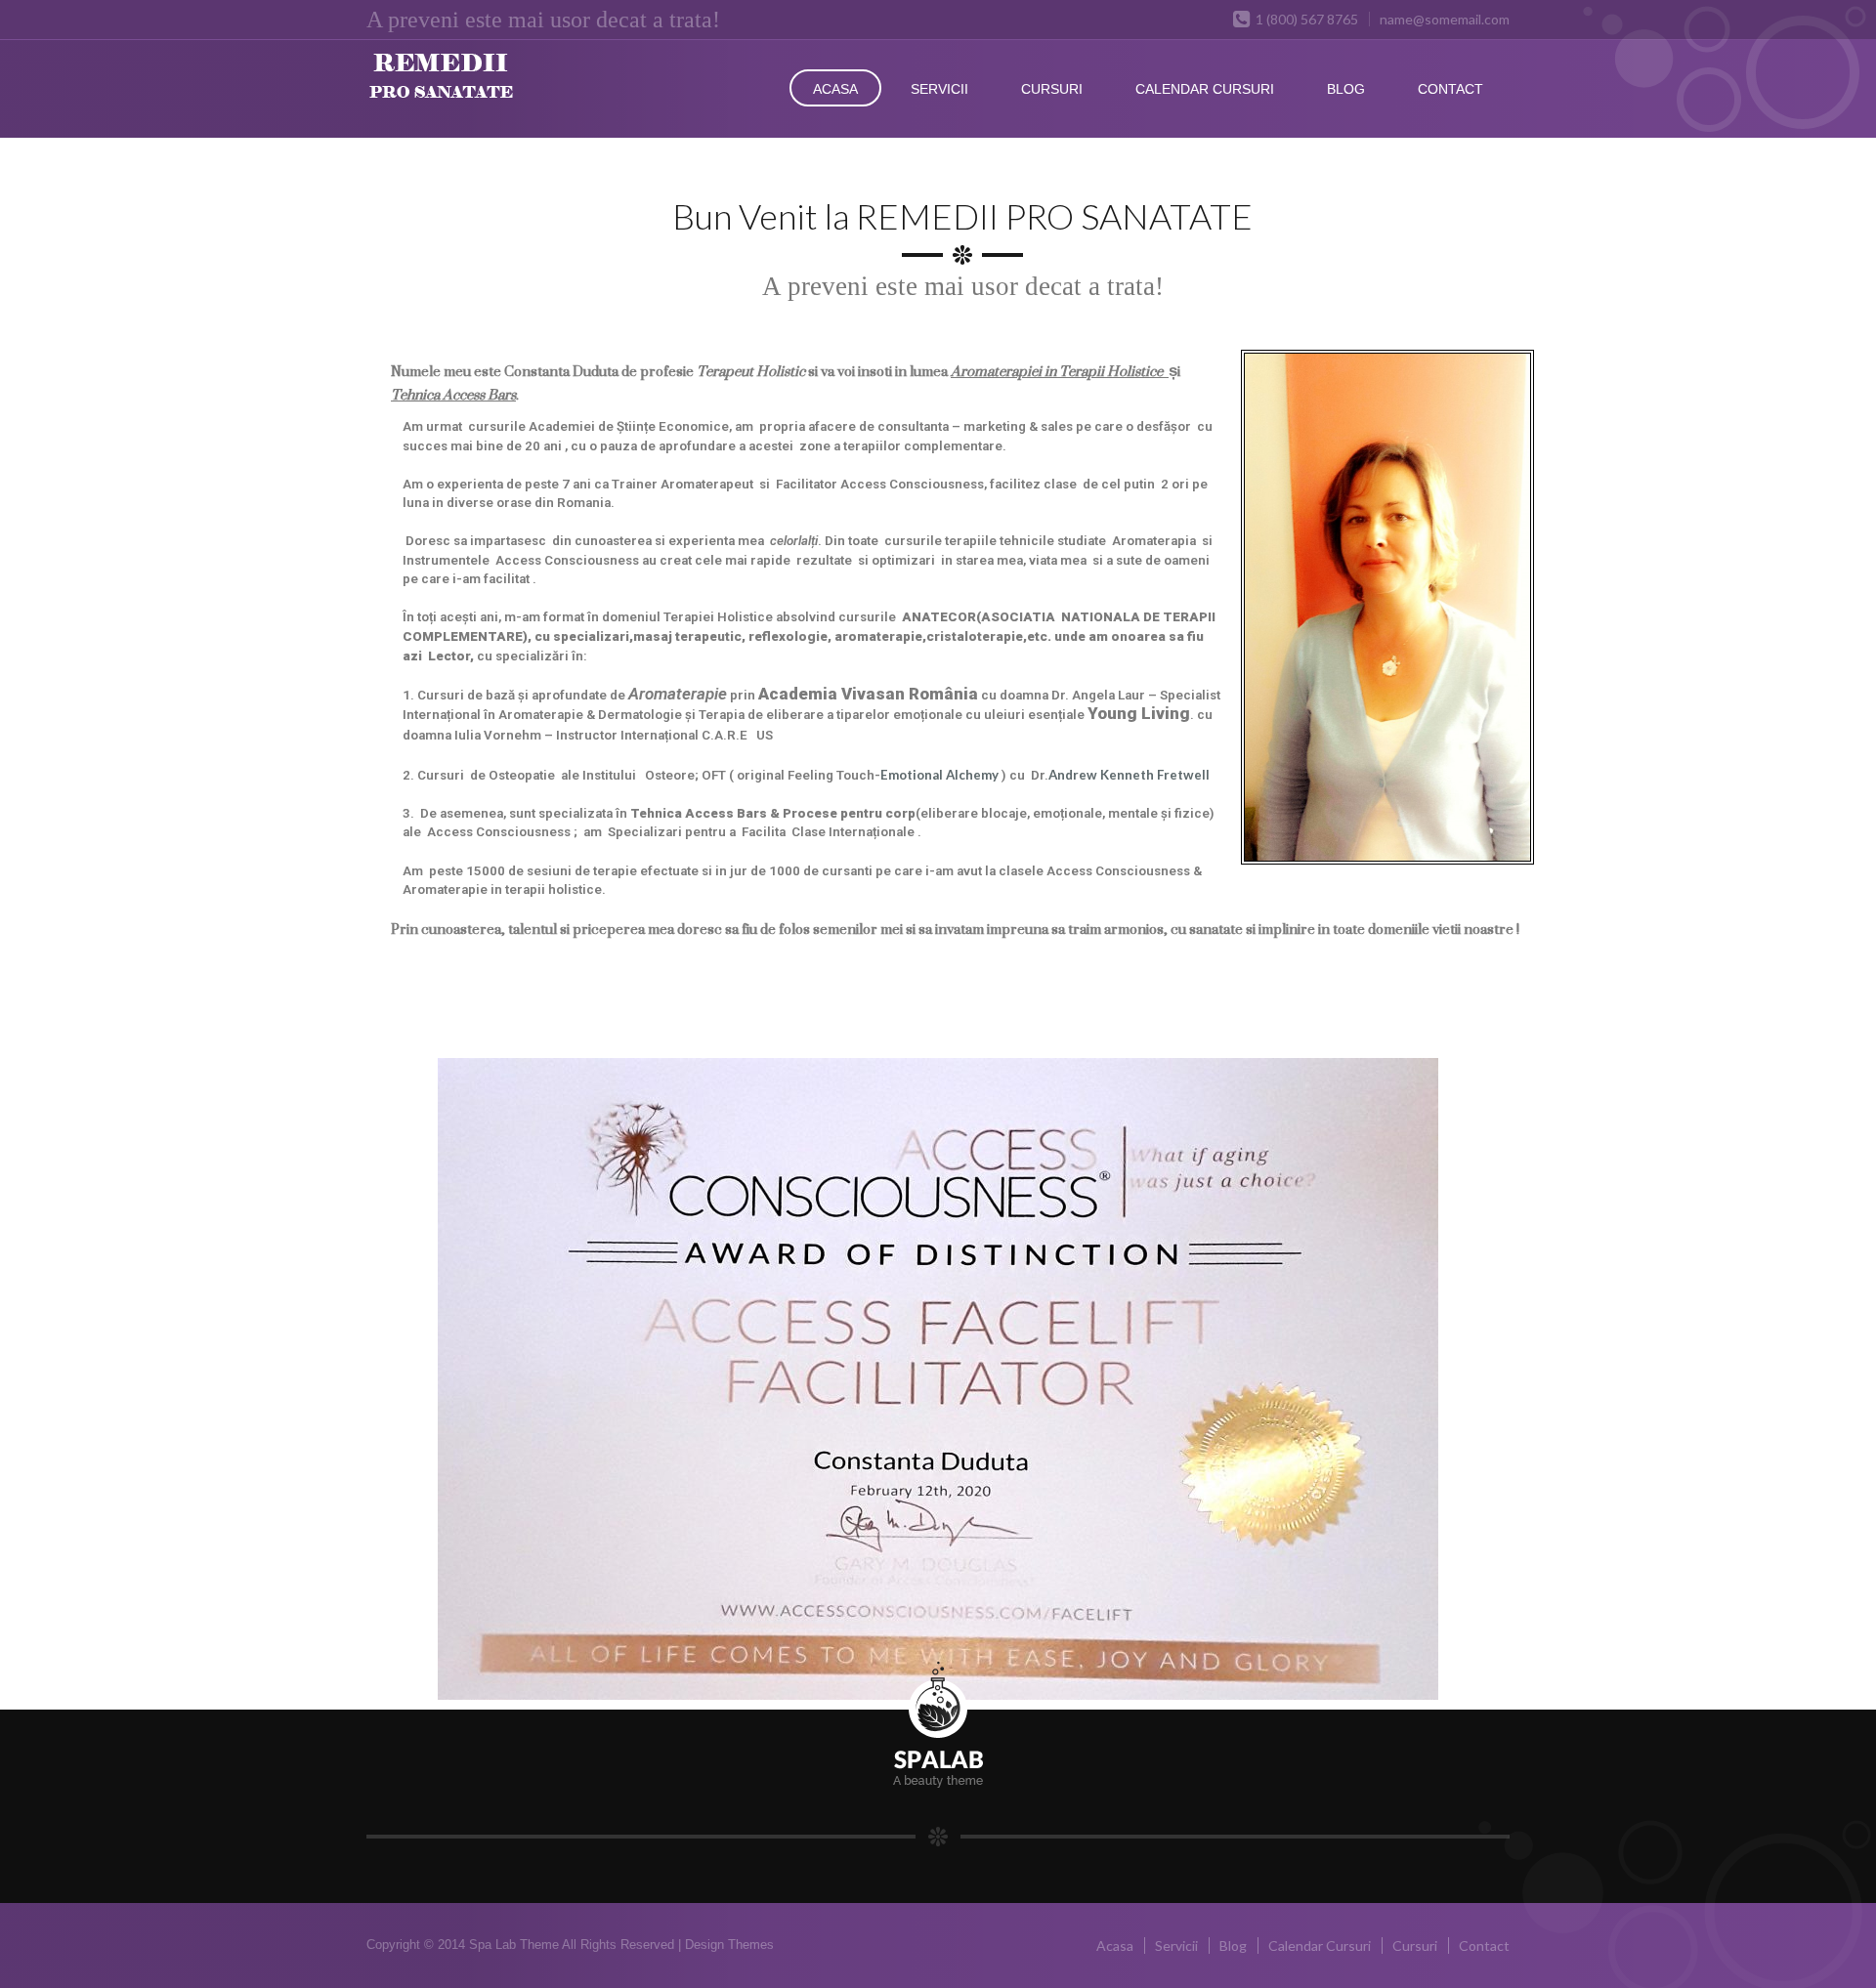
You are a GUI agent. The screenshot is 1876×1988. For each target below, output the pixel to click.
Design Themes (729, 1945)
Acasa (835, 89)
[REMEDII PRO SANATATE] (481, 87)
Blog (1346, 89)
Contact (1450, 89)
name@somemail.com (1445, 19)
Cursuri (1052, 89)
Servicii (939, 89)
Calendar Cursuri (1205, 89)
